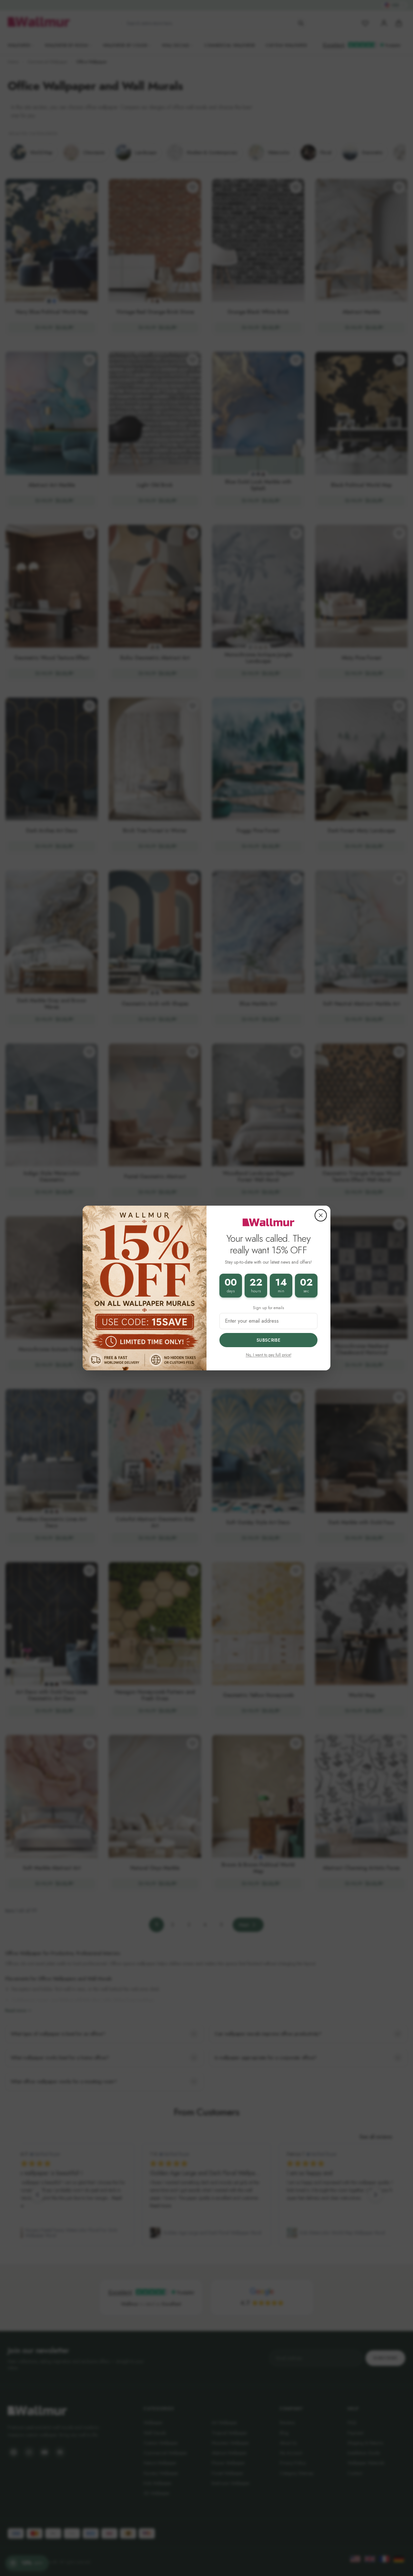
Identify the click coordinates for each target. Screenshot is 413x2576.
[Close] (321, 1215)
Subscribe (268, 1340)
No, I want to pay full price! (269, 1355)
